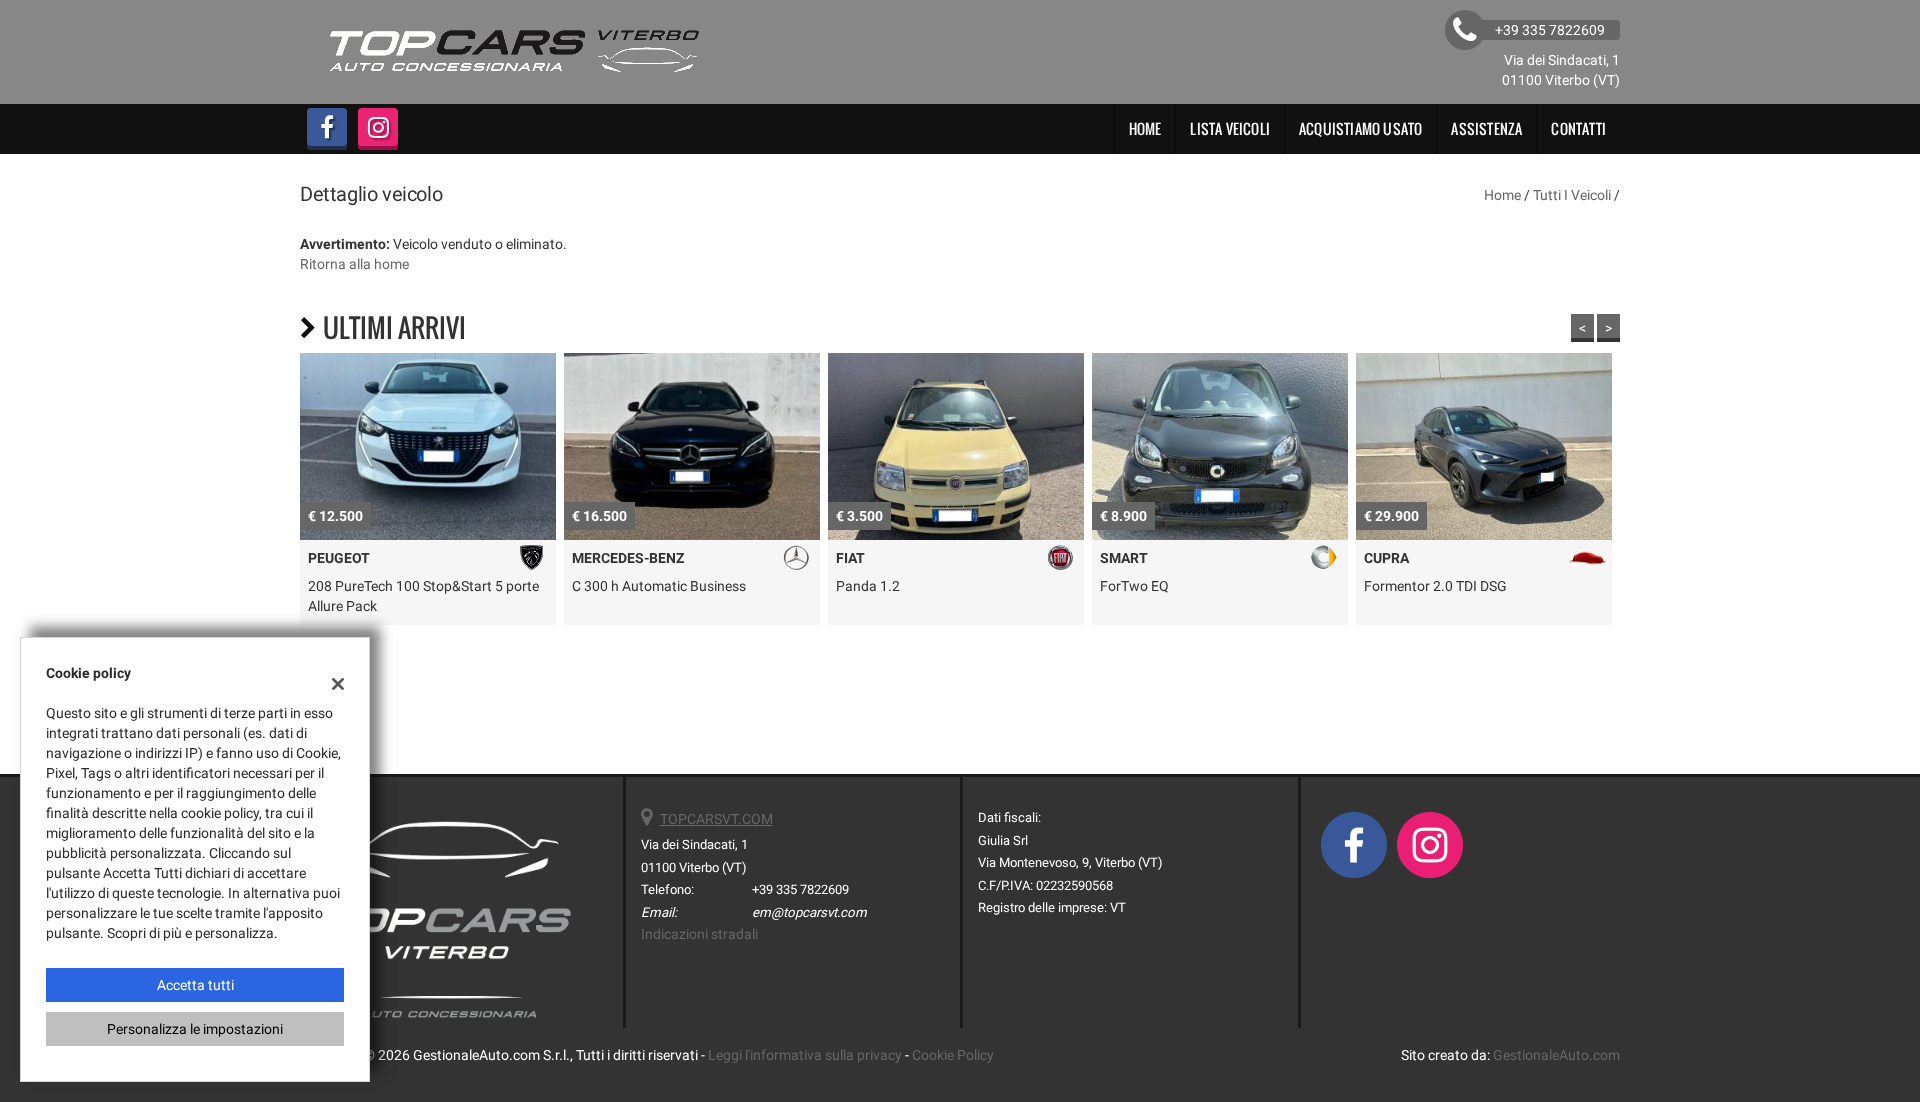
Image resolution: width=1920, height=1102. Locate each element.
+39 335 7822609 (800, 889)
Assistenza (1486, 128)
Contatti (1578, 128)
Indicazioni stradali (699, 934)
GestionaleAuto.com (1556, 1055)
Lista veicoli (1230, 128)
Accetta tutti (195, 985)
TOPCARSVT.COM (716, 819)
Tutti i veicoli (1572, 195)
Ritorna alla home (354, 264)
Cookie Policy (953, 1055)
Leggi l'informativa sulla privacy (805, 1055)
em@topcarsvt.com (809, 912)
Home (1145, 128)
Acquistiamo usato (1360, 128)
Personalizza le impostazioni (195, 1029)
